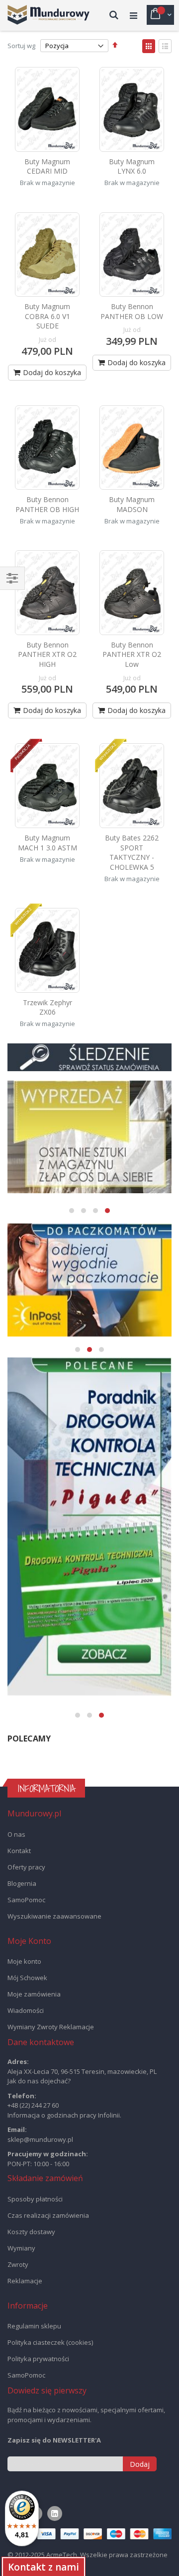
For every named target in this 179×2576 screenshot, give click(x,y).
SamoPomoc (26, 1900)
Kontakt (19, 1851)
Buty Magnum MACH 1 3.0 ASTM (47, 843)
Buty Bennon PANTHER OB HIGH (47, 504)
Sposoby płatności (35, 2199)
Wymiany (21, 2248)
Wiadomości (26, 2010)
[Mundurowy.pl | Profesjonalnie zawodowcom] (48, 15)
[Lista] (165, 46)
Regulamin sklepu (34, 2326)
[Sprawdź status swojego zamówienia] (89, 1058)
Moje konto (24, 1961)
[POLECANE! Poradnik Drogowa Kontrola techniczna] (89, 1527)
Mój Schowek (27, 1978)
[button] (72, 1211)
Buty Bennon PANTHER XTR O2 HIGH (47, 654)
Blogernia (22, 1883)
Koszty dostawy (31, 2232)
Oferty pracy (26, 1867)
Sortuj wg (21, 46)
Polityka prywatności (38, 2359)
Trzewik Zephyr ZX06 (47, 1007)
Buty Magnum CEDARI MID (47, 166)
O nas (16, 1834)
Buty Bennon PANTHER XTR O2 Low (132, 654)
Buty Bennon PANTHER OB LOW (132, 311)
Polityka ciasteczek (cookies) (50, 2342)
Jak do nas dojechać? (39, 2081)
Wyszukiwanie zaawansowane (54, 1916)
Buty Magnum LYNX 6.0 (132, 166)
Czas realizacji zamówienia (48, 2215)
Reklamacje (25, 2281)
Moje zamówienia (34, 1994)
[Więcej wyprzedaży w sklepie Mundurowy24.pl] (89, 1137)
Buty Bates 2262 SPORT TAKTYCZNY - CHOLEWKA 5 (132, 852)
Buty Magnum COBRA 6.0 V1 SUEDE (47, 316)
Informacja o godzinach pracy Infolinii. (64, 2115)
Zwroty (18, 2264)
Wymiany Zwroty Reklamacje (51, 2027)
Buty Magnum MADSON (132, 504)
